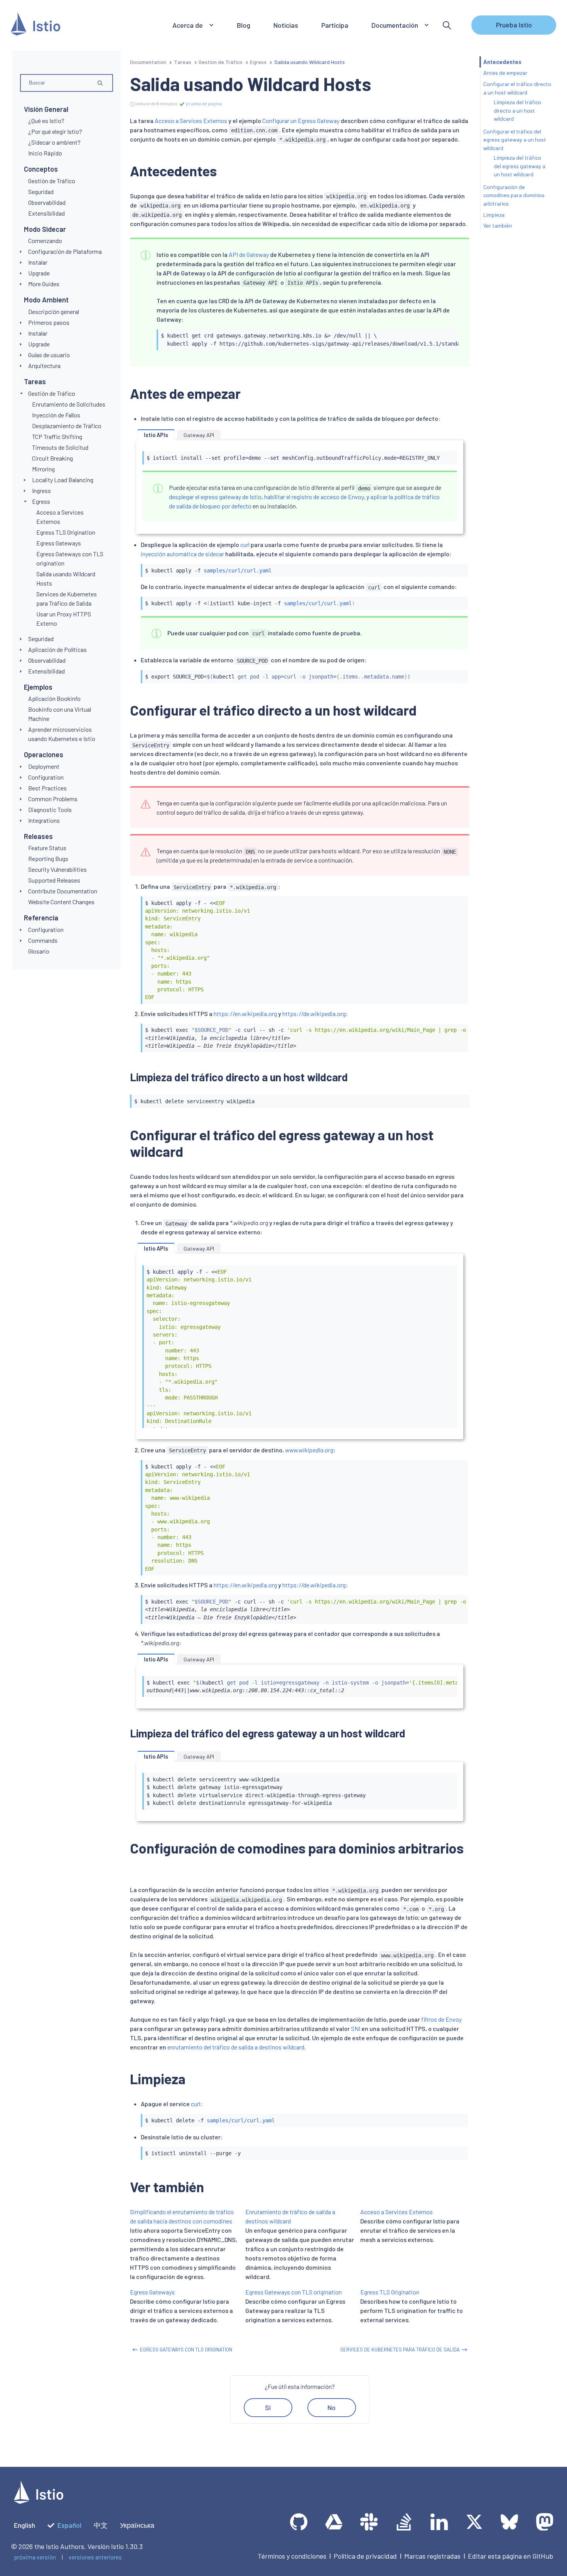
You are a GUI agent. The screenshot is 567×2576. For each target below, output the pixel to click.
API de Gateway (249, 254)
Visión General (46, 109)
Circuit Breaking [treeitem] (52, 458)
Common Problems (53, 799)
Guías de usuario (49, 355)
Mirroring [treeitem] (43, 469)
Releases (38, 836)
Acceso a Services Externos (191, 121)
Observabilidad (47, 660)
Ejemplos (38, 687)
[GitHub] (299, 2522)
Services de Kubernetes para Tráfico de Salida (400, 2350)
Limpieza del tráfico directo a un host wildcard (517, 110)
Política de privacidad (365, 2556)
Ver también (498, 225)
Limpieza (494, 215)
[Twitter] (474, 2522)
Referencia (41, 918)
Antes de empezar (505, 73)
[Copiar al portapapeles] (449, 333)
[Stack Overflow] (404, 2522)
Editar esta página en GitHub (510, 2556)
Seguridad (41, 639)
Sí (268, 2407)
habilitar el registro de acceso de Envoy (314, 497)
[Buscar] (447, 25)
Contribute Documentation (63, 891)
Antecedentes (502, 62)
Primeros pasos (49, 322)
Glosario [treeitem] (39, 951)
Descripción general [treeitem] (54, 311)
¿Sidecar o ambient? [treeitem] (54, 142)
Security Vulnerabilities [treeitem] (57, 869)
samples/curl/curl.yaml (238, 571)
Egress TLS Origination (390, 2292)
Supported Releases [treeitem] (54, 880)
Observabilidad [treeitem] (47, 202)
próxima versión (35, 2557)
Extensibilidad (46, 671)
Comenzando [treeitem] (45, 241)
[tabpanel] (300, 486)
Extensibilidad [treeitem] (46, 213)
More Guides (44, 284)
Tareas (35, 382)
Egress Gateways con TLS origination (294, 2292)
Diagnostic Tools (50, 809)
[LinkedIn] (439, 2522)
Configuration (46, 777)
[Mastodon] (544, 2522)
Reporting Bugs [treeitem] (48, 858)
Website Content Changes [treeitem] (61, 902)
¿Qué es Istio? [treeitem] (46, 121)
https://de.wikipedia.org (314, 1014)
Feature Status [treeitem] (47, 848)
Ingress (41, 490)
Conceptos (41, 169)
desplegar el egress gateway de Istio (215, 497)
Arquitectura (44, 365)
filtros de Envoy (441, 2019)
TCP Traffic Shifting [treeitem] (57, 436)
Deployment (44, 766)
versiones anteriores (95, 2557)
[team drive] (334, 2522)
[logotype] (39, 2501)
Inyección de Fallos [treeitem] (56, 415)
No (332, 2407)
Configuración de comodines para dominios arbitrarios (514, 195)
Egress (41, 501)
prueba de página (203, 103)
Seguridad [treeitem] (41, 192)
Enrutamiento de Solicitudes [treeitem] (69, 404)
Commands (43, 940)
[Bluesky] (509, 2522)
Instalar (38, 262)
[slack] (369, 2522)
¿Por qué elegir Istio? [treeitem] (55, 131)
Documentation (148, 62)
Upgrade (39, 273)
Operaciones (44, 755)
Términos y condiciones (292, 2556)
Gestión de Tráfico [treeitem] (52, 181)
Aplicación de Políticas (57, 649)
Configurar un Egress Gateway (301, 121)
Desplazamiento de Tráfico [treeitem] (67, 426)
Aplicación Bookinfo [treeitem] (54, 698)
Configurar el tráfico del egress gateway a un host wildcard (515, 140)
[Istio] (35, 25)
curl (245, 544)
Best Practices (47, 788)
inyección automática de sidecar (182, 554)
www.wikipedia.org (309, 1450)
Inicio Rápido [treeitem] (45, 153)
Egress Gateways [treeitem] (59, 543)
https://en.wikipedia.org (245, 1014)
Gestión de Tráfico (52, 393)
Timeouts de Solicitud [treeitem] (60, 447)
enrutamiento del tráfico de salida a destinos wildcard (236, 2047)
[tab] (156, 435)
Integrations (44, 820)
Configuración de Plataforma (65, 251)
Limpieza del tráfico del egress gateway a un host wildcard (520, 166)
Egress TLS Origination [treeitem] (66, 532)
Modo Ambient (46, 300)
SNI (356, 2028)
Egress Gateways (152, 2292)
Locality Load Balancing (63, 480)
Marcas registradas (432, 2556)
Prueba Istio (514, 25)
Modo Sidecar (45, 229)
